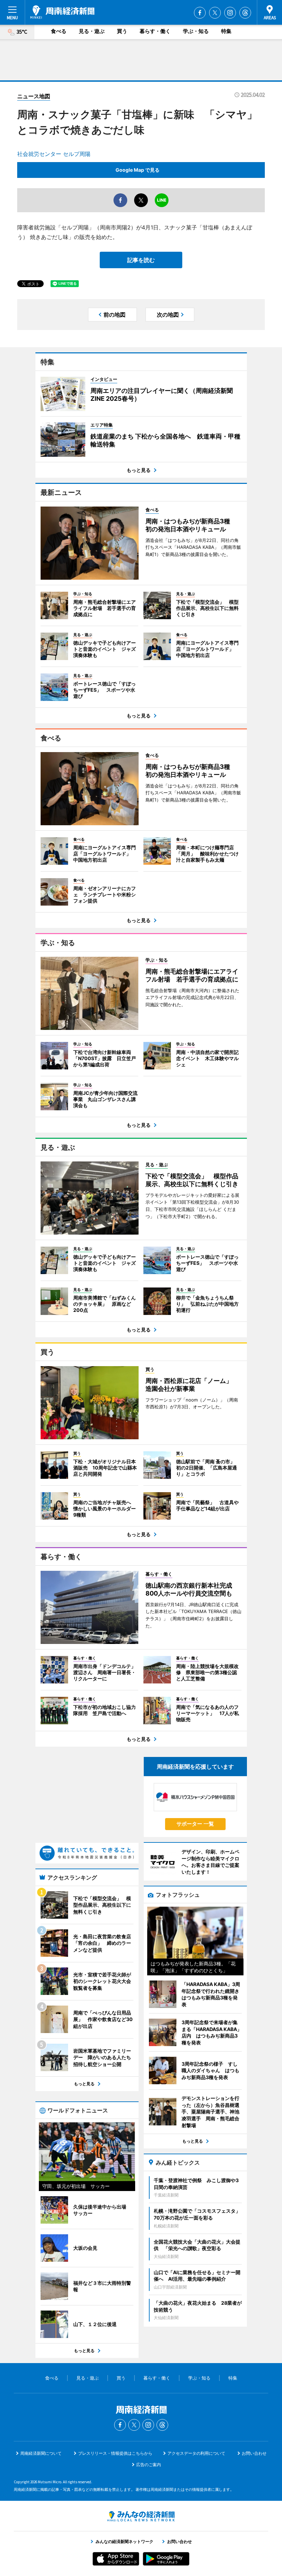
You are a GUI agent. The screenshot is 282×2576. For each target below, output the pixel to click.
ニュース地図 (34, 96)
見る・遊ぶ (92, 31)
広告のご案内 (149, 2465)
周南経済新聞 (62, 12)
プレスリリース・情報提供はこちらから (115, 2453)
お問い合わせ (254, 2453)
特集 (226, 31)
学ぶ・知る (196, 31)
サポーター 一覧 (195, 1824)
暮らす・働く (155, 31)
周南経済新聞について (41, 2453)
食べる (59, 31)
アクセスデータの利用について (196, 2453)
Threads (245, 13)
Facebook (200, 13)
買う (122, 31)
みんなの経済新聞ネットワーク (141, 2516)
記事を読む (141, 260)
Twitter (215, 13)
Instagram (230, 13)
